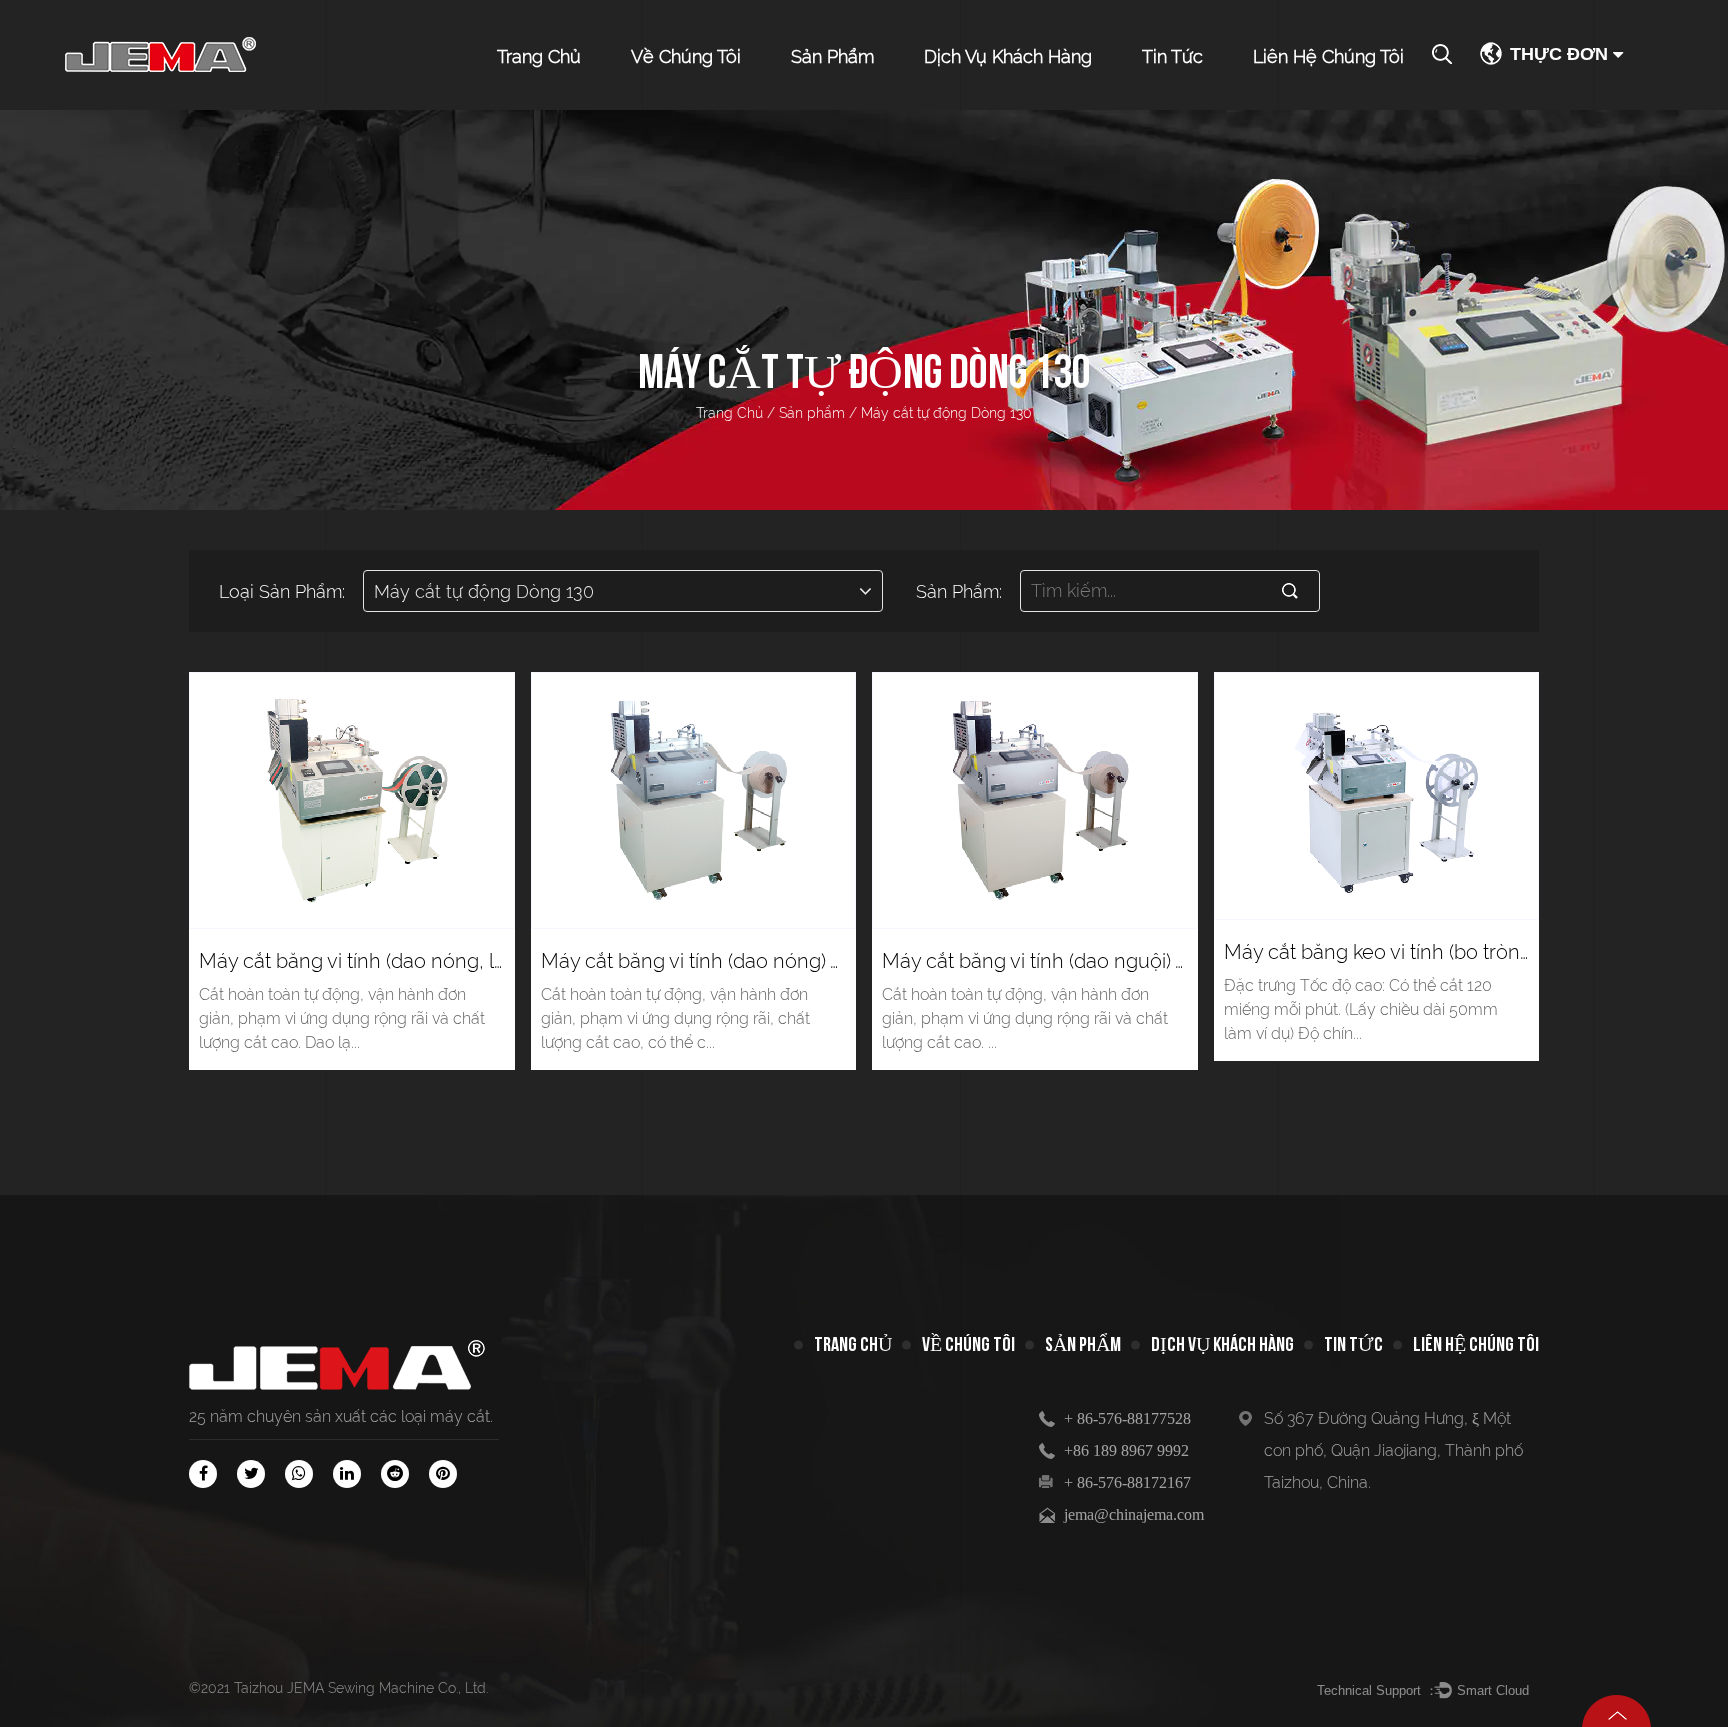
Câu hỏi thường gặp (996, 108)
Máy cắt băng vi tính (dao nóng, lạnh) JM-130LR (414, 961)
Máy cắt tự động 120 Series (868, 94)
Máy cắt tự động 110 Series (864, 91)
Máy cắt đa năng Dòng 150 (869, 102)
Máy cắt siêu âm (850, 108)
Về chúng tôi (686, 56)
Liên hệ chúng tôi (1328, 56)
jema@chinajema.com (1134, 1514)
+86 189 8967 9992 (1126, 1450)
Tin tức (1172, 56)
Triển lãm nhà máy (697, 103)
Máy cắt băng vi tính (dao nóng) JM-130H (726, 961)
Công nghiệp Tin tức (1211, 103)
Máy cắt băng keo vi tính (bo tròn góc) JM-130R (1436, 952)
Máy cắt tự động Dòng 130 (863, 98)
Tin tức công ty (1198, 108)
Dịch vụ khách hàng (1008, 56)
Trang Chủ (539, 56)
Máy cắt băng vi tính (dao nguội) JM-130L (1068, 961)
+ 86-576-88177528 (1127, 1418)
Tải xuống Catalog (990, 103)
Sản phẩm (832, 56)
